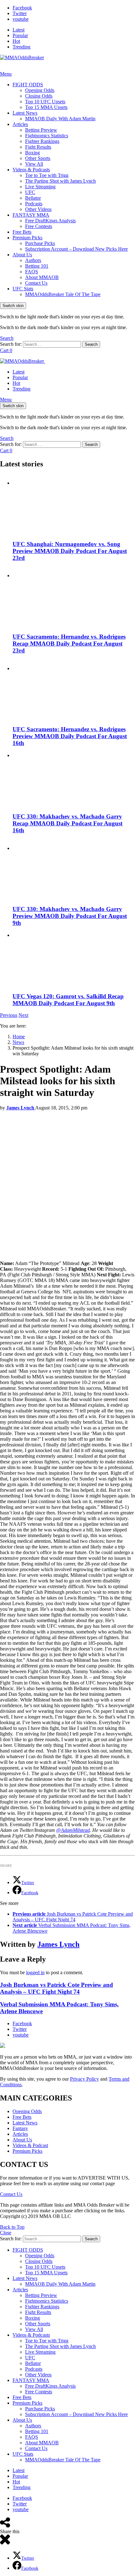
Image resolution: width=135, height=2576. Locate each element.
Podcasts (34, 204)
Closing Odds (39, 96)
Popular (20, 35)
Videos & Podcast (30, 2145)
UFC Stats (23, 289)
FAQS (32, 272)
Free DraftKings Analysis (50, 221)
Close (6, 2233)
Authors (33, 260)
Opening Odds (40, 90)
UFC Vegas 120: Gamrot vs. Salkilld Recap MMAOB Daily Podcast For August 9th (68, 1000)
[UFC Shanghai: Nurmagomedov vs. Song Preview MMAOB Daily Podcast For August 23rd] (74, 505)
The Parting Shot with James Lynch (60, 181)
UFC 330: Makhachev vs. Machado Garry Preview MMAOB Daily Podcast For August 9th (70, 916)
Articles (20, 124)
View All (34, 164)
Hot (16, 41)
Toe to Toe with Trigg (47, 175)
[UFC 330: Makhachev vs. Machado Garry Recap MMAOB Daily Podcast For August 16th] (74, 780)
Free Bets (22, 232)
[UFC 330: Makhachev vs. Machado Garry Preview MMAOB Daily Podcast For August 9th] (74, 870)
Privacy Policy (84, 2079)
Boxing (32, 153)
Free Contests (39, 226)
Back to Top (12, 2227)
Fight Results (38, 147)
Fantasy (20, 2128)
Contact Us (36, 283)
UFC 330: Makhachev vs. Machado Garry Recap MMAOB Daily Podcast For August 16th (67, 823)
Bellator (33, 198)
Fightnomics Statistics (47, 136)
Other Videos (38, 209)
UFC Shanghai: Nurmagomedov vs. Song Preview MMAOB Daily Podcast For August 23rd (70, 551)
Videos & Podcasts (31, 170)
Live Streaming (40, 187)
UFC (30, 192)
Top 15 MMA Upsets (46, 107)
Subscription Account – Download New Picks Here (76, 249)
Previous (9, 1015)
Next (23, 1015)
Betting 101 (37, 266)
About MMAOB (42, 277)
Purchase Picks (40, 243)
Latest (19, 30)
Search (91, 344)
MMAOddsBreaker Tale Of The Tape (63, 294)
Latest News (25, 113)
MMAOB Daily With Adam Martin (60, 119)
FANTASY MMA (31, 215)
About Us (22, 255)
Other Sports (38, 158)
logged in (35, 1972)
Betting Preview (41, 130)
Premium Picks (27, 238)
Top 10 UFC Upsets (45, 102)
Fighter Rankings (42, 141)
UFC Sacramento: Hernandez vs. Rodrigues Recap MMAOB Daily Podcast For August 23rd (69, 644)
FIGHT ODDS (28, 85)
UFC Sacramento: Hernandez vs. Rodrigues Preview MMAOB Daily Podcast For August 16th (70, 736)
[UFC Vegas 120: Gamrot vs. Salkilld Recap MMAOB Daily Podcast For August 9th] (74, 960)
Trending (22, 47)
